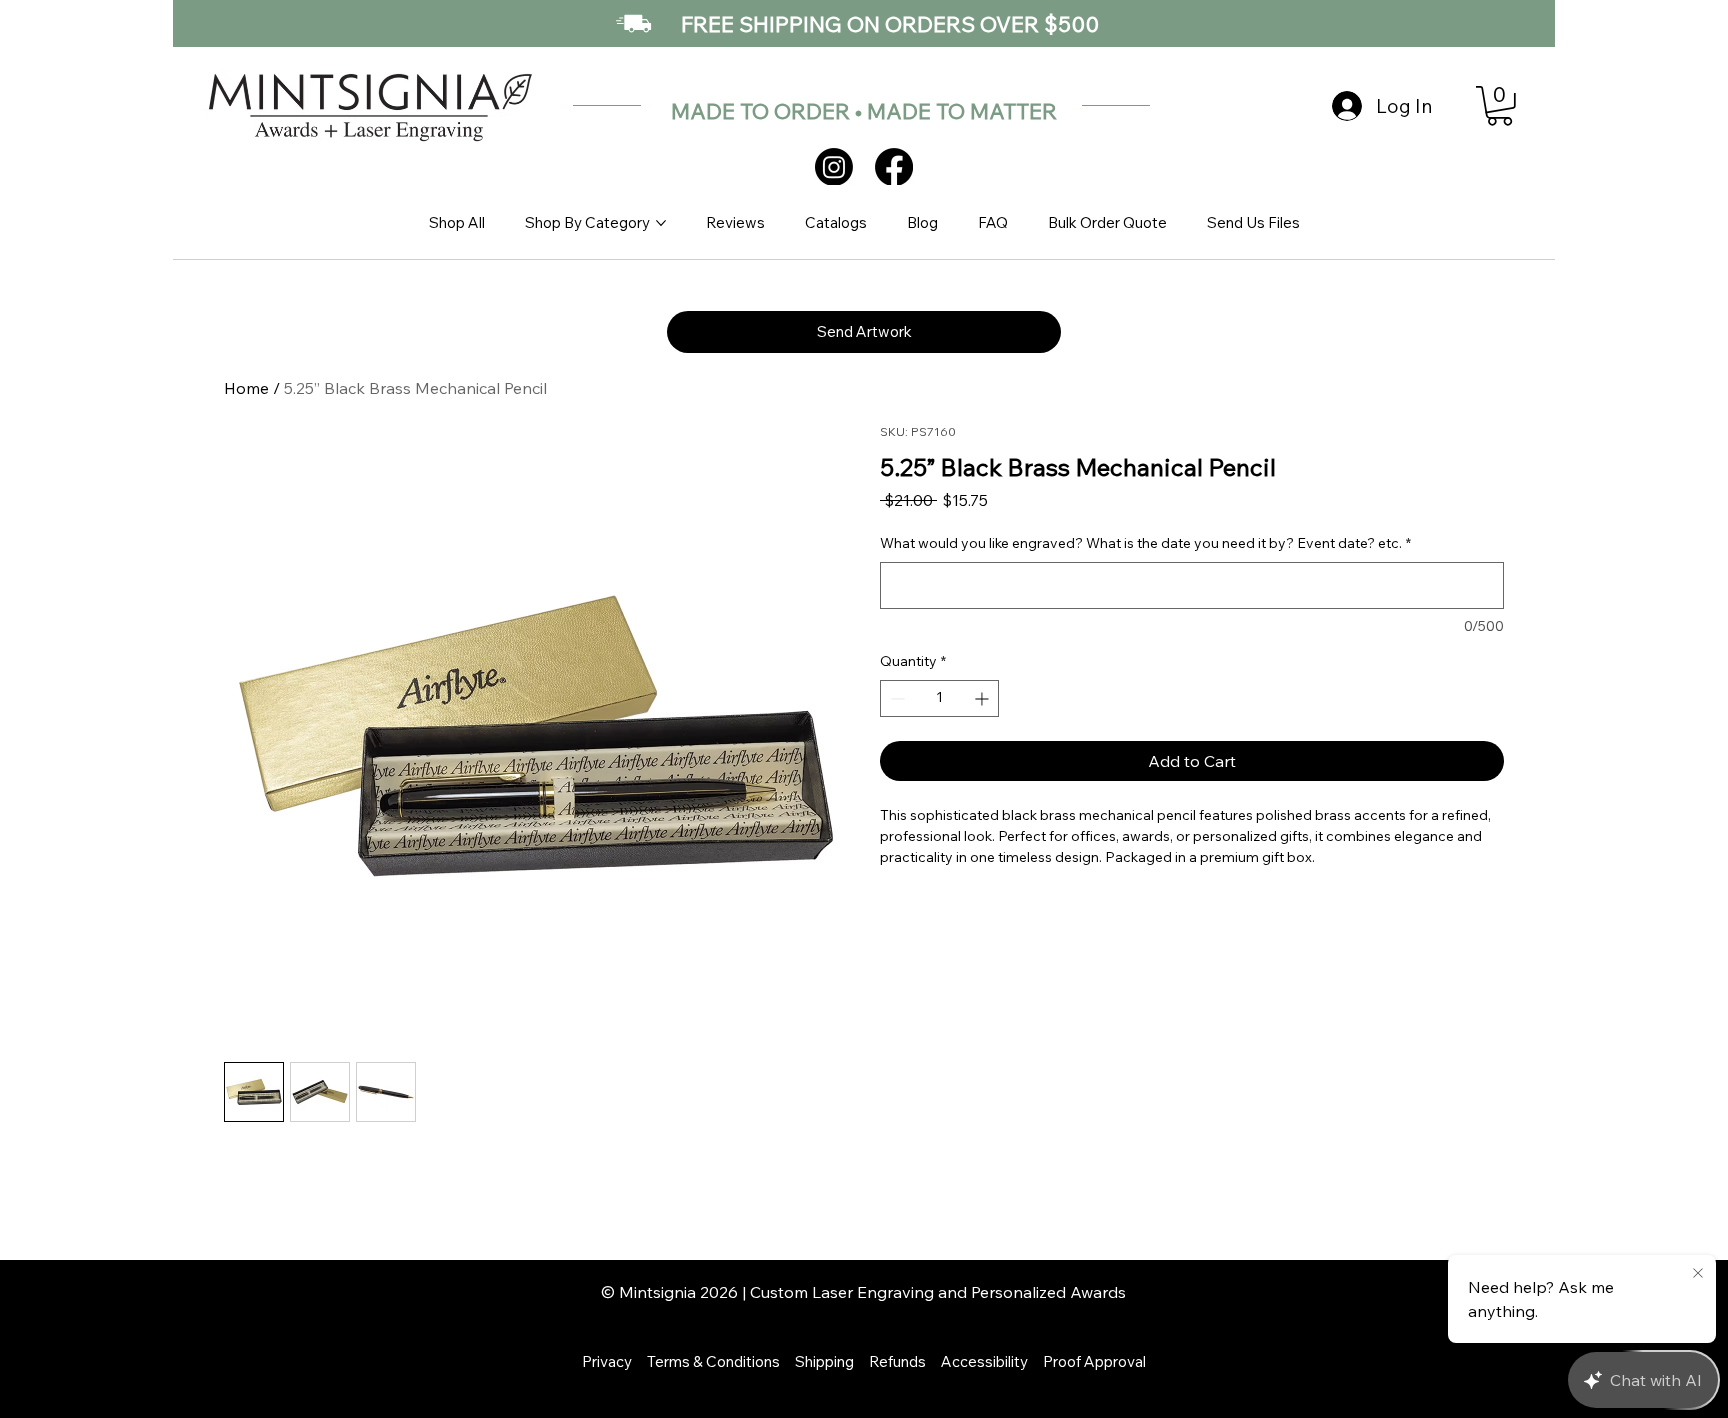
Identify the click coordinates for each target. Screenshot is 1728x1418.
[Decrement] (895, 698)
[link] (1499, 106)
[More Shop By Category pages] (661, 223)
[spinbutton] (939, 698)
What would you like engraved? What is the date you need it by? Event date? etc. (1145, 543)
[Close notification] (1698, 1274)
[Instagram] (834, 167)
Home (246, 388)
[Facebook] (894, 167)
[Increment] (983, 698)
